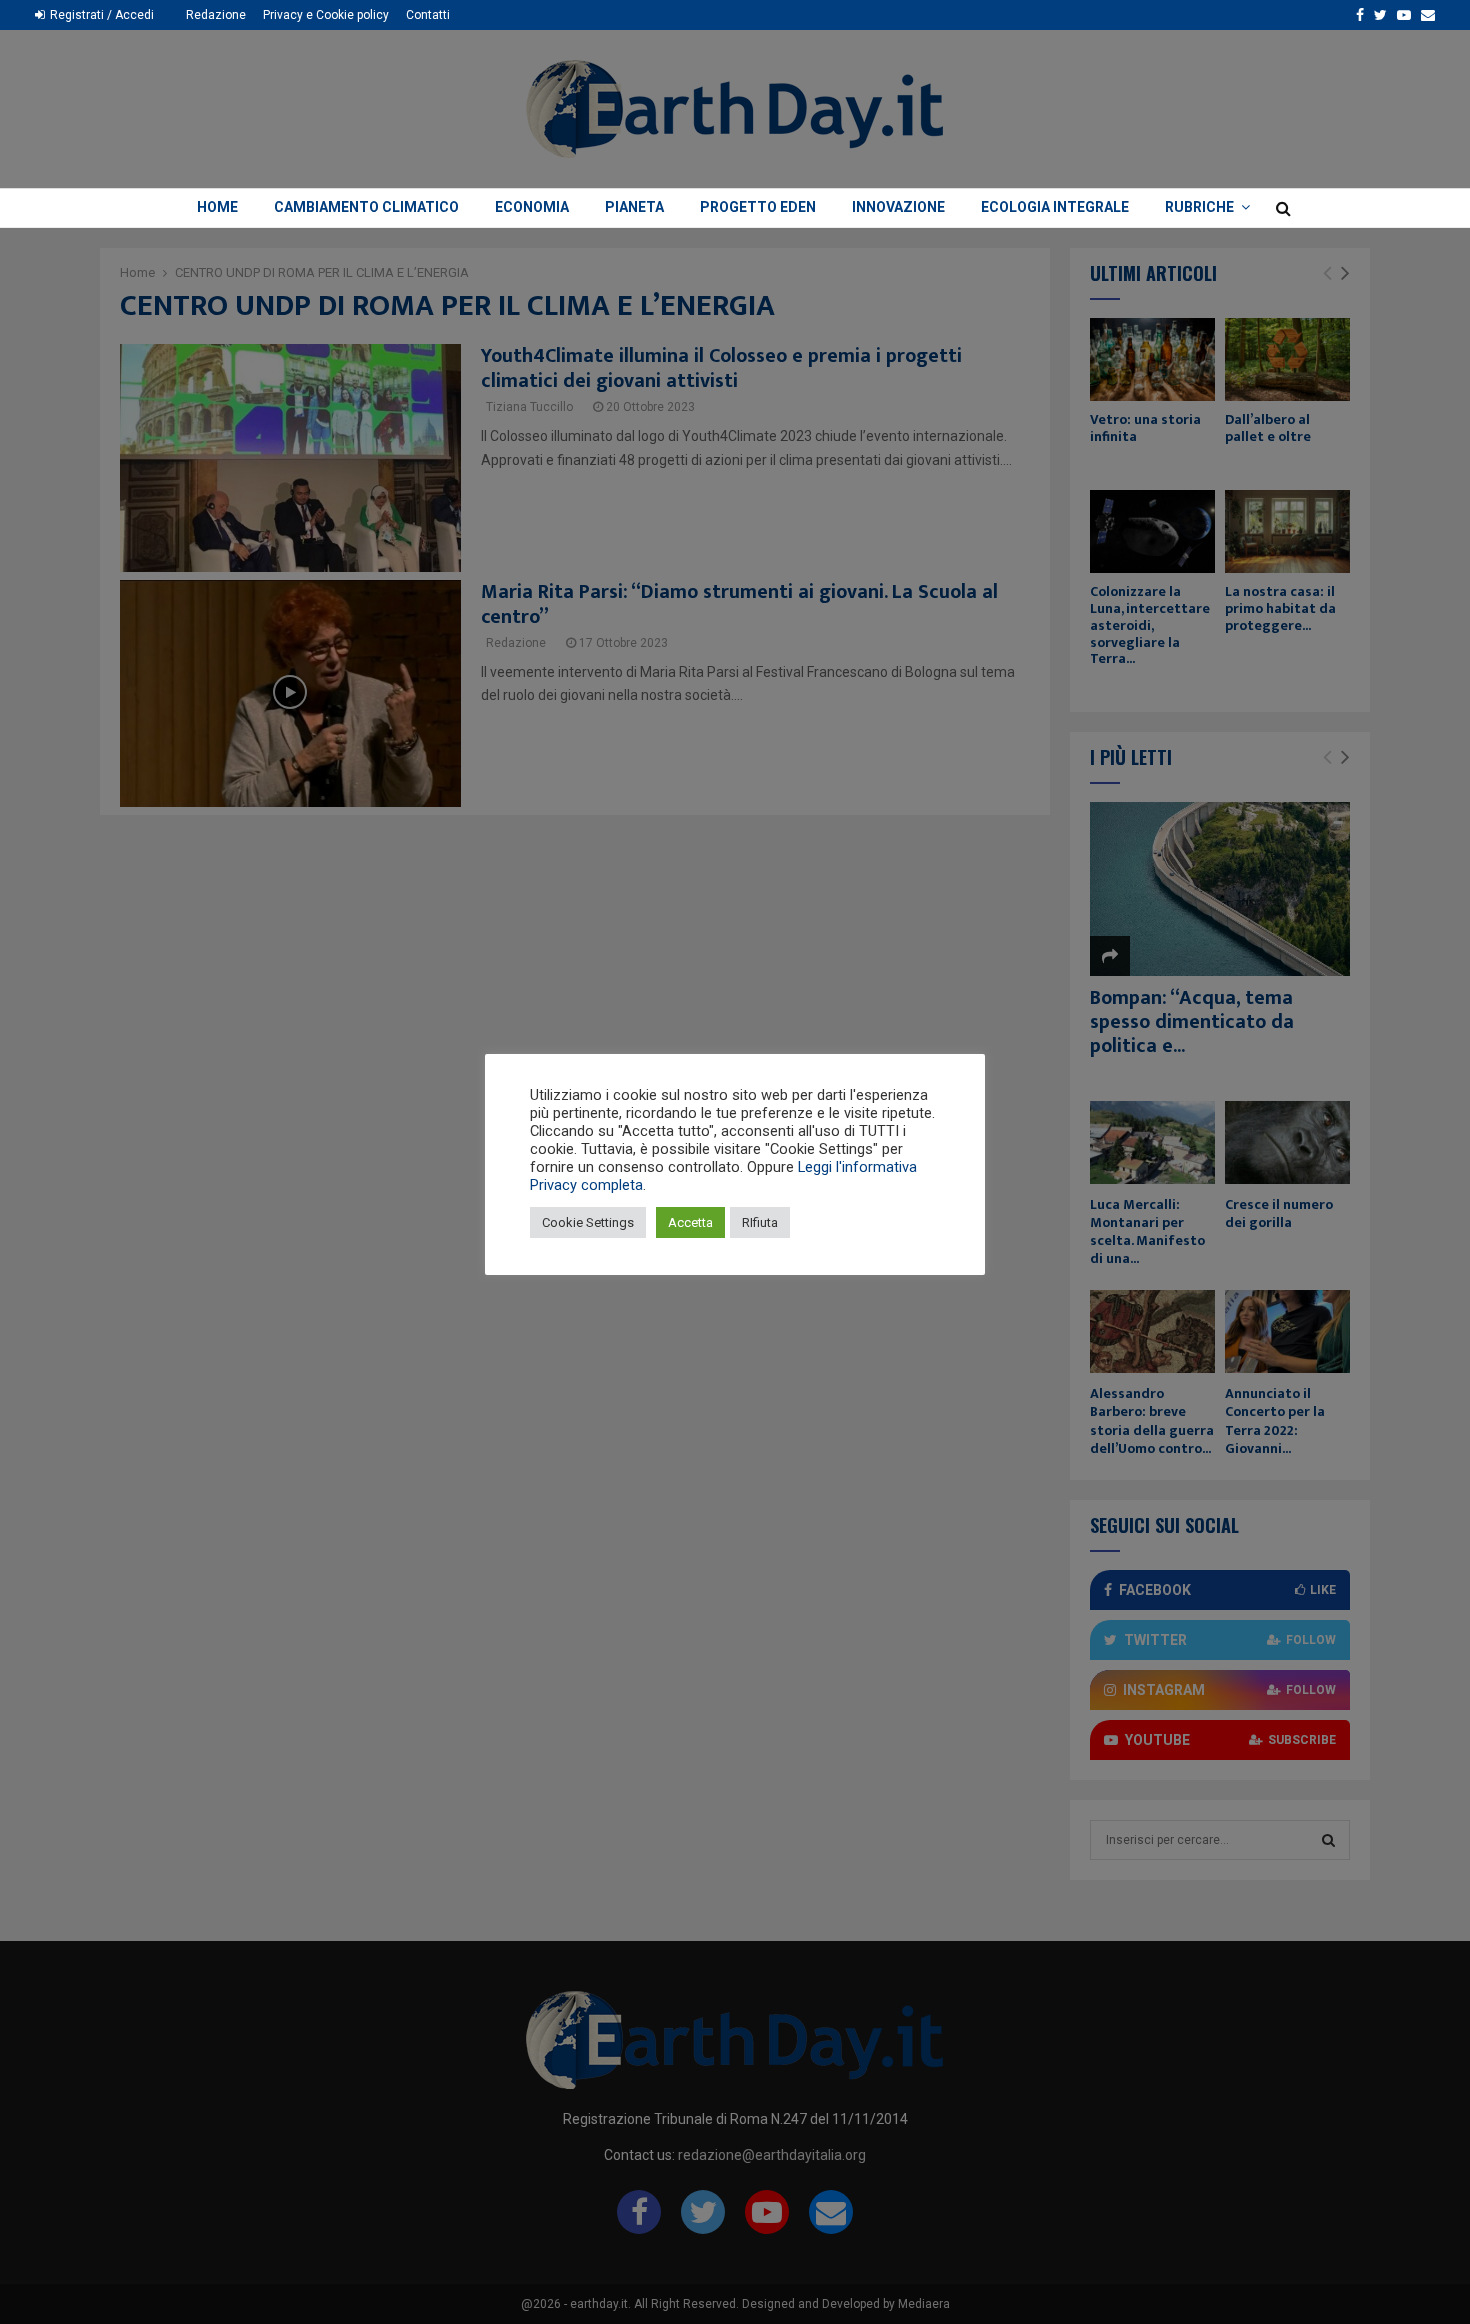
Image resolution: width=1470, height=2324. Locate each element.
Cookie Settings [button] (588, 1222)
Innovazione (898, 207)
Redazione (216, 15)
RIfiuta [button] (760, 1222)
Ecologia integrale (1055, 207)
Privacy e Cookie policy (326, 15)
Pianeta (634, 207)
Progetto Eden (758, 207)
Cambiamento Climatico (366, 207)
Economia (532, 207)
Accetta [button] (690, 1222)
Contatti (428, 15)
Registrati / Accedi (100, 15)
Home (217, 207)
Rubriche (1199, 207)
